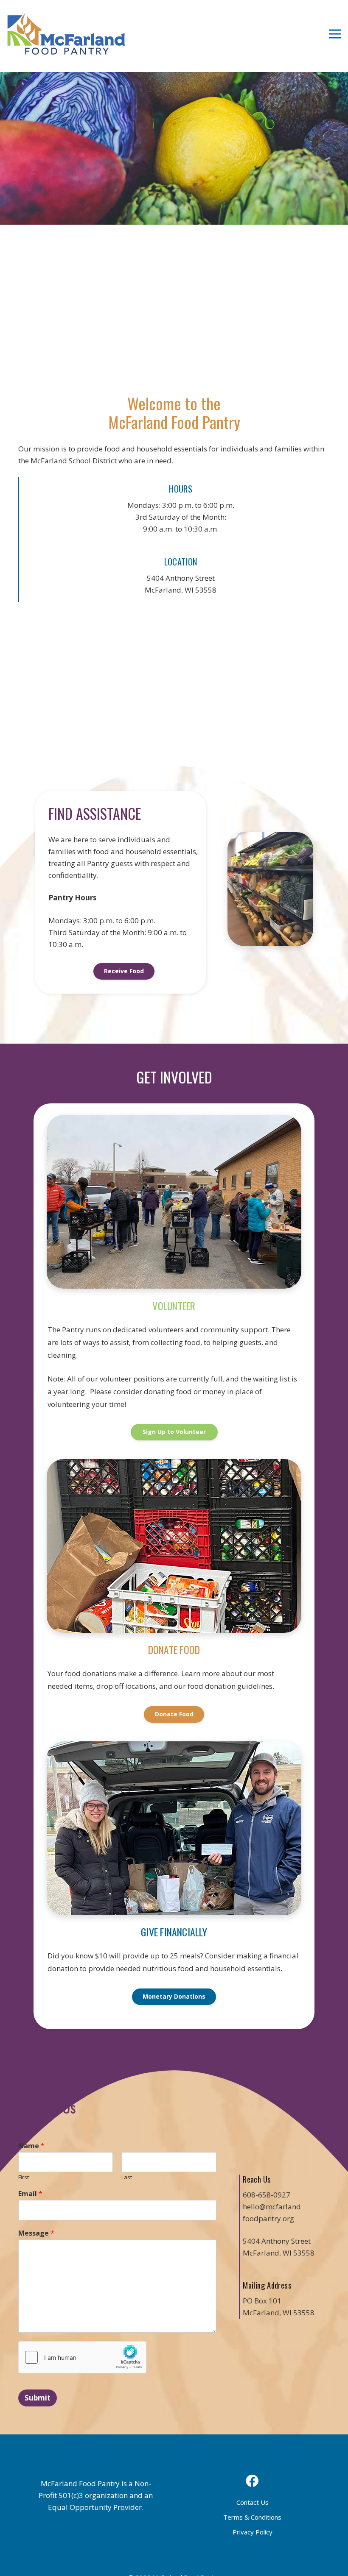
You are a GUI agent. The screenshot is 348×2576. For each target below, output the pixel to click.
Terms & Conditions (252, 2517)
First (24, 2177)
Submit (38, 2398)
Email (30, 2194)
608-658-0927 (267, 2195)
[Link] (66, 34)
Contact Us (253, 2502)
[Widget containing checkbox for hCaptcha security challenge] (82, 2357)
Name (31, 2146)
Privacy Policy (253, 2532)
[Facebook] (252, 2481)
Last (127, 2177)
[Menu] (335, 34)
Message (36, 2233)
